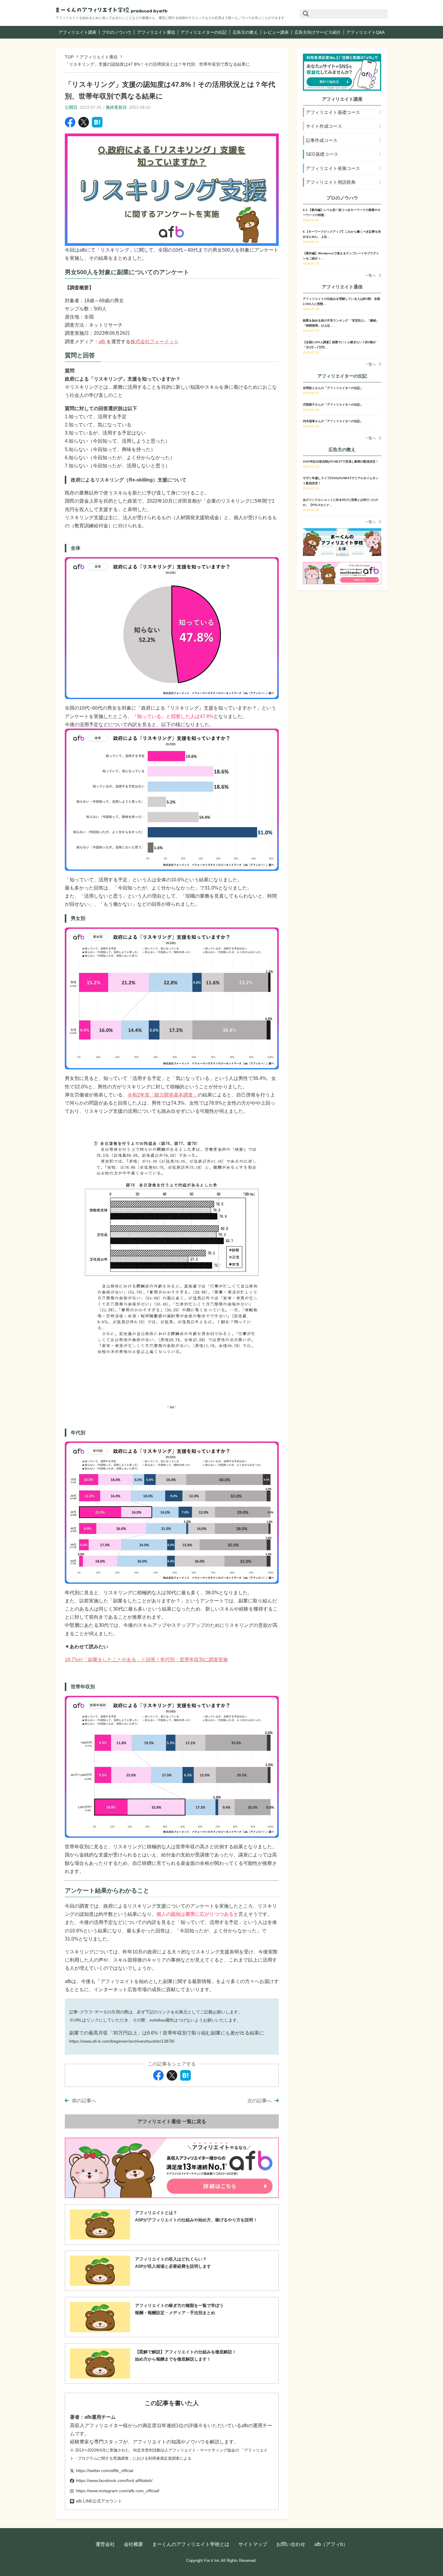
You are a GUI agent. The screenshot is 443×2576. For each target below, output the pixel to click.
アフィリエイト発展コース (333, 168)
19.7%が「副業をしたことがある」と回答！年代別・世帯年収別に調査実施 (146, 1660)
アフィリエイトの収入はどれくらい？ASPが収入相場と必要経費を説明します (173, 2263)
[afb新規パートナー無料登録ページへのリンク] (342, 72)
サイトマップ (253, 2544)
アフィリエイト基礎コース (333, 112)
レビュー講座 (276, 32)
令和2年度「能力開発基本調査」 (163, 1095)
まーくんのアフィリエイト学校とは (191, 2544)
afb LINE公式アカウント (99, 2501)
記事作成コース (322, 140)
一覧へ (370, 275)
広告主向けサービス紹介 (318, 32)
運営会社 (105, 2544)
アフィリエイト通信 (156, 32)
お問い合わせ (291, 2544)
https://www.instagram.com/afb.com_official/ (118, 2491)
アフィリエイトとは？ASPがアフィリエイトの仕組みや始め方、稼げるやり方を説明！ (196, 2216)
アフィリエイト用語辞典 (331, 182)
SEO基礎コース (322, 154)
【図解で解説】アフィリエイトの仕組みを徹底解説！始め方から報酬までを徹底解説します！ (186, 2355)
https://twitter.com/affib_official (105, 2471)
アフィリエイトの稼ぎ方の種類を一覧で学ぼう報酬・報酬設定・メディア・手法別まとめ (179, 2309)
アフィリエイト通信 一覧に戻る (172, 2121)
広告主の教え (245, 32)
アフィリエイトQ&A (365, 32)
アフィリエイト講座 (77, 32)
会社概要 (134, 2544)
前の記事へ (84, 2101)
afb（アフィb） (331, 2544)
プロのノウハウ (117, 32)
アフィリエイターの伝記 (204, 32)
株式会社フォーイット (155, 342)
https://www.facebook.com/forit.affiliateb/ (114, 2480)
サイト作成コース (324, 126)
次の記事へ (259, 2101)
